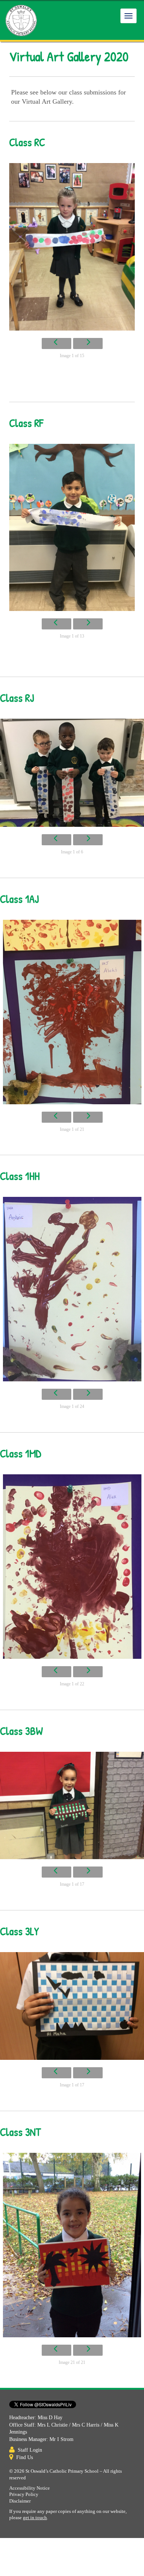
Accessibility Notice (30, 2488)
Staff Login (30, 2450)
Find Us (25, 2457)
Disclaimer (20, 2501)
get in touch (35, 2518)
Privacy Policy (24, 2494)
